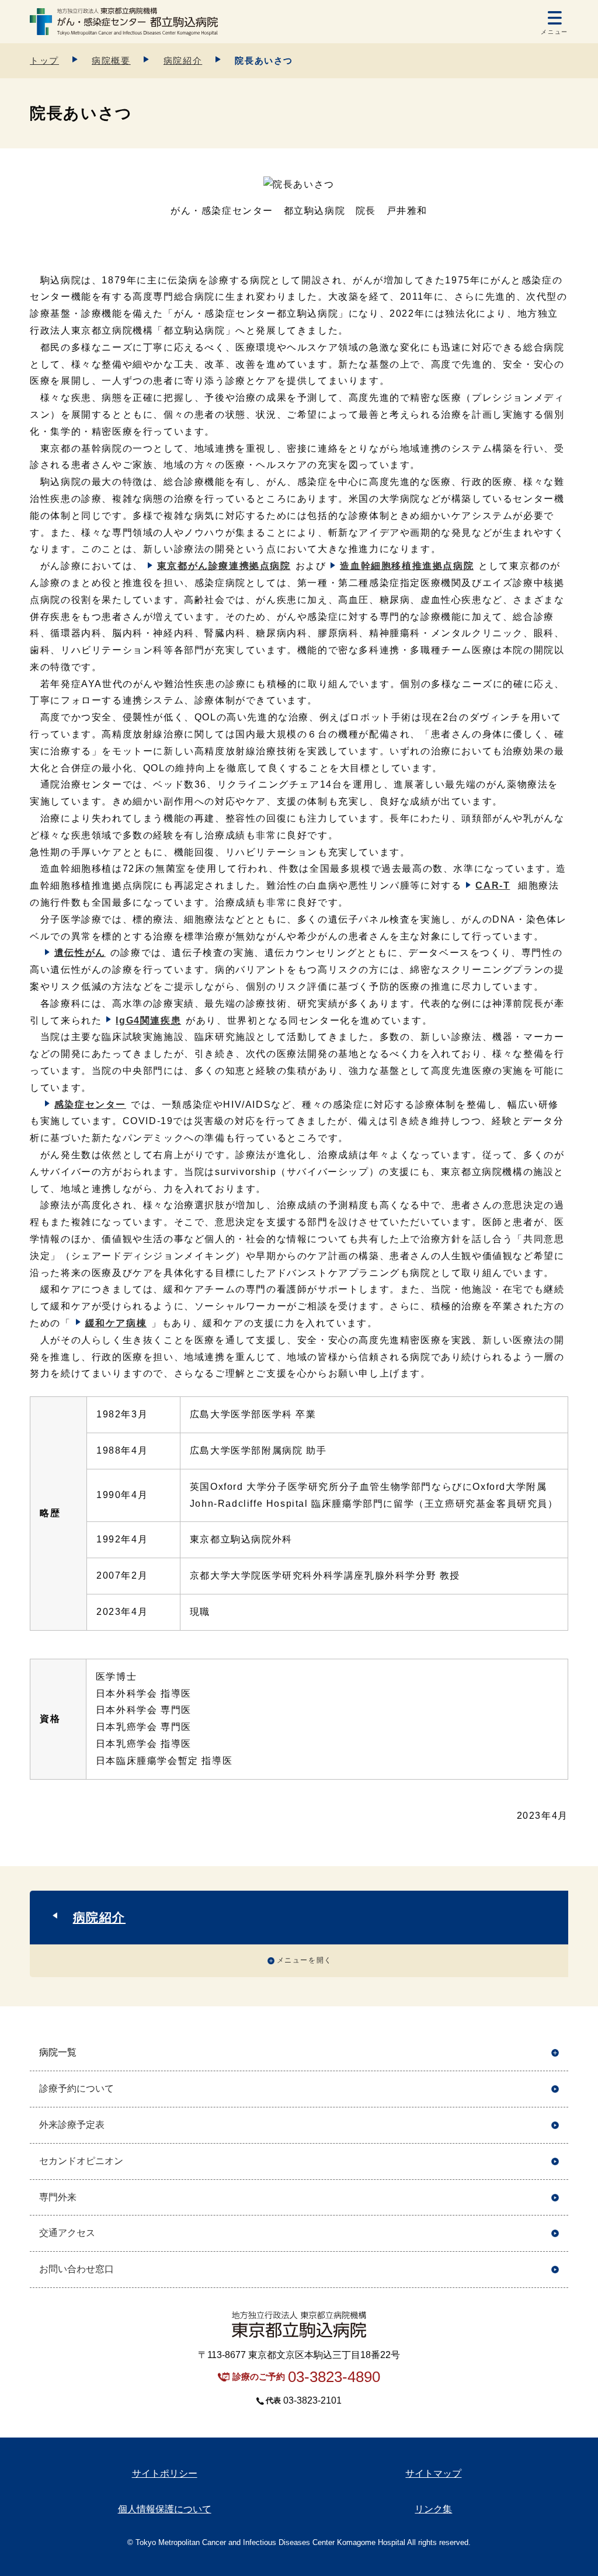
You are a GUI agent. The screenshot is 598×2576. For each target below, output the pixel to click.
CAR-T (493, 885)
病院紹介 (183, 60)
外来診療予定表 (72, 2125)
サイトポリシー (165, 2473)
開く (555, 2053)
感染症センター (90, 1105)
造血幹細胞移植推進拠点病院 (407, 566)
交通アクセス (67, 2233)
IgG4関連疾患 (148, 1020)
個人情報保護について (165, 2509)
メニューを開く (305, 1960)
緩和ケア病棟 (116, 1323)
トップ (44, 60)
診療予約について (77, 2088)
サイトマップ (433, 2473)
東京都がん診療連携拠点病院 (224, 566)
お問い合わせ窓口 (77, 2269)
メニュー (554, 32)
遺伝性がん (80, 953)
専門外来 (58, 2197)
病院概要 (111, 60)
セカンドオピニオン (81, 2161)
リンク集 (433, 2509)
